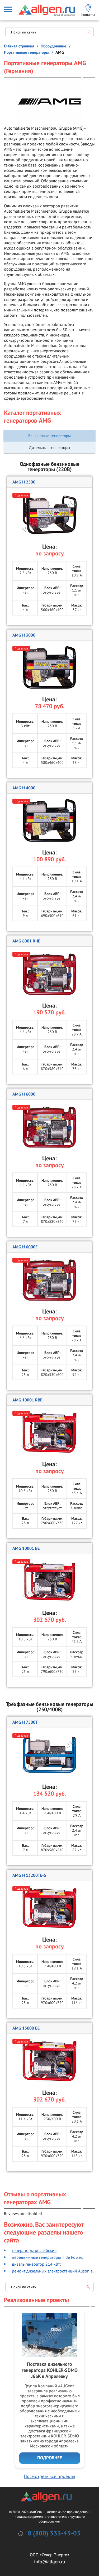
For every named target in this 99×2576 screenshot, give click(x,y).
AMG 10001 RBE (27, 1400)
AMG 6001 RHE (26, 941)
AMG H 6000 (24, 1094)
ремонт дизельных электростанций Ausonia (52, 2271)
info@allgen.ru (50, 2562)
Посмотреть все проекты (49, 2476)
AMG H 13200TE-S (29, 1875)
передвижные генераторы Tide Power (47, 2257)
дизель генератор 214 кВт (36, 2264)
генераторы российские (34, 2250)
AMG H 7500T (25, 1722)
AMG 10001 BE (26, 1548)
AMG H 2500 (24, 482)
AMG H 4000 (24, 788)
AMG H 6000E (25, 1247)
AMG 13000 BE (26, 2028)
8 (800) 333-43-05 (54, 2534)
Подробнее (50, 2458)
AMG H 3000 (24, 635)
